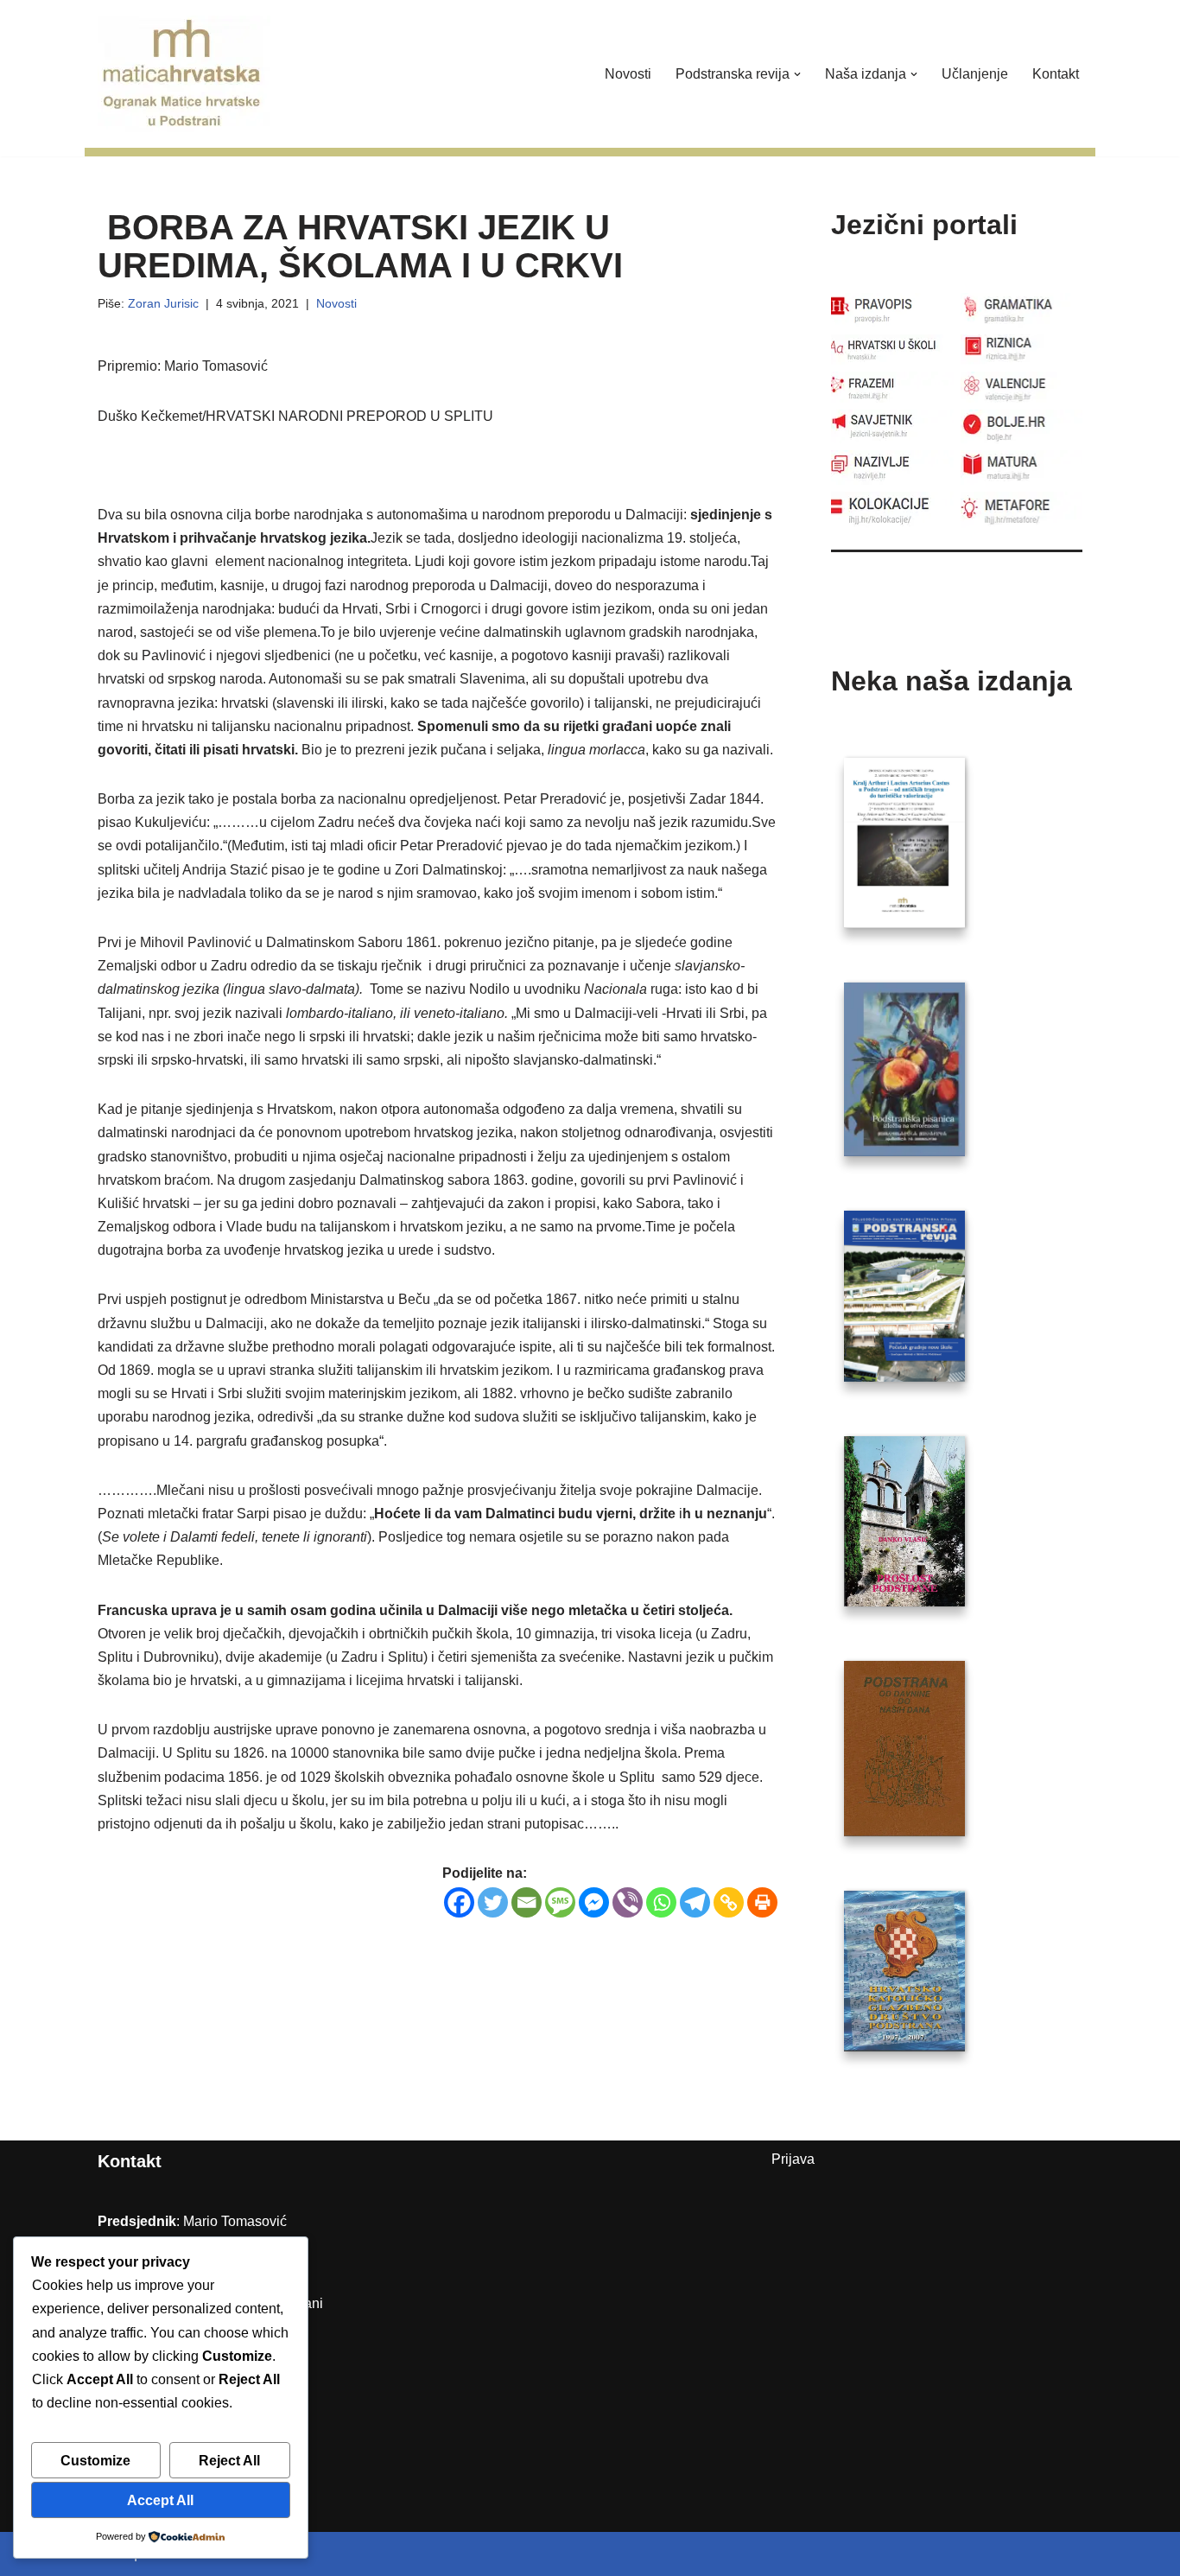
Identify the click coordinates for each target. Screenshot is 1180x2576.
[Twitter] (493, 1902)
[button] (797, 74)
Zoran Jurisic (163, 303)
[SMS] (560, 1902)
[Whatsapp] (661, 1902)
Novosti (628, 74)
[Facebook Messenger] (594, 1902)
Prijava (793, 2159)
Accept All (160, 2500)
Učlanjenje (975, 74)
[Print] (762, 1902)
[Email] (527, 1902)
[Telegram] (695, 1902)
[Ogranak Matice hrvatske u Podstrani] (184, 74)
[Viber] (628, 1902)
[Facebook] (459, 1902)
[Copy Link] (729, 1902)
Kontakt (1056, 74)
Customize (95, 2461)
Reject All (229, 2461)
